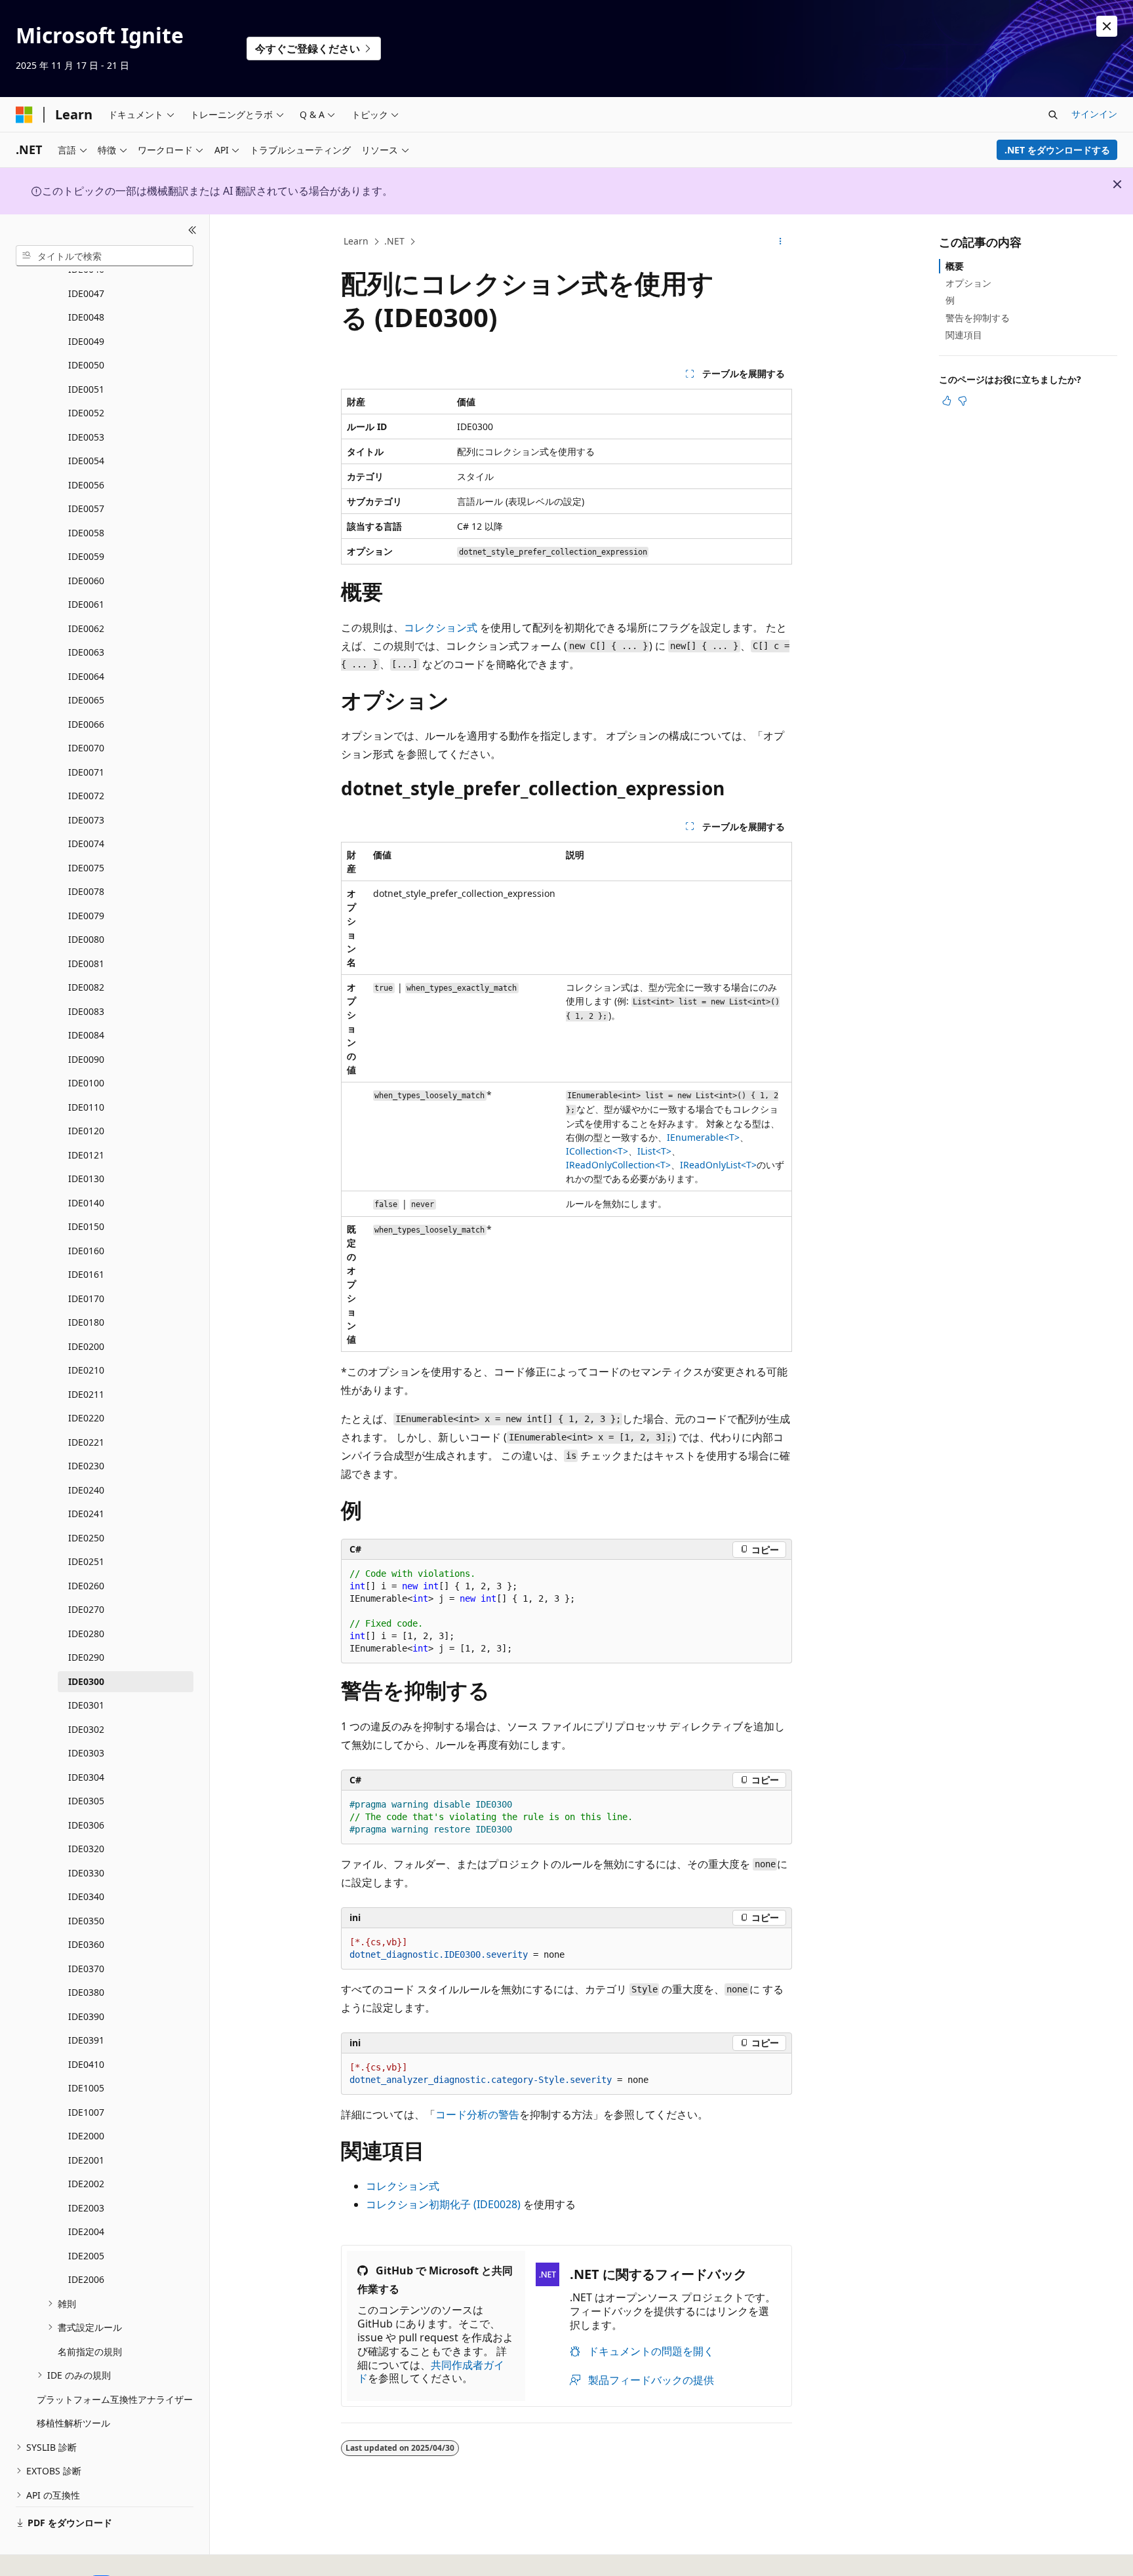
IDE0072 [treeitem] (86, 796)
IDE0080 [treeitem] (86, 939)
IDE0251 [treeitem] (86, 1561)
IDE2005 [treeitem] (86, 2256)
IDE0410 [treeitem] (86, 2064)
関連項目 (964, 335)
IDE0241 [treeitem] (86, 1514)
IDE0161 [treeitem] (86, 1274)
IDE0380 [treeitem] (86, 1992)
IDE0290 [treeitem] (86, 1657)
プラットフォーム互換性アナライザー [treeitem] (115, 2399)
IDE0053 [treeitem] (86, 437)
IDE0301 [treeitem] (86, 1705)
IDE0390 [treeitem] (86, 2016)
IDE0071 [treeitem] (86, 772)
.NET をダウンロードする (1057, 150)
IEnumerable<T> (703, 1137)
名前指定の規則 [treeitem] (90, 2351)
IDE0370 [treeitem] (86, 1969)
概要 (955, 266)
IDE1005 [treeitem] (86, 2088)
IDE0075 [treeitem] (86, 868)
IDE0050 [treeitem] (86, 365)
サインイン (1094, 114)
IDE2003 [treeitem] (86, 2208)
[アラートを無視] (1107, 26)
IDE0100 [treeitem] (86, 1083)
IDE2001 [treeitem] (86, 2160)
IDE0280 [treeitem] (86, 1634)
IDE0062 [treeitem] (86, 628)
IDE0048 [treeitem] (86, 317)
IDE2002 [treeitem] (86, 2184)
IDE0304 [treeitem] (86, 1777)
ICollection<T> (597, 1151)
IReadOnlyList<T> (718, 1165)
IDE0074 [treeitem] (86, 843)
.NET (394, 241)
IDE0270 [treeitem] (86, 1609)
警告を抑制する (978, 318)
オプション (968, 283)
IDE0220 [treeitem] (86, 1418)
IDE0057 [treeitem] (86, 508)
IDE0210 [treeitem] (86, 1370)
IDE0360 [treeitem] (86, 1944)
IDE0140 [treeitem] (86, 1203)
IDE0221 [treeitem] (86, 1442)
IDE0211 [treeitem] (86, 1394)
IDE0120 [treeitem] (86, 1131)
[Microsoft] (24, 115)
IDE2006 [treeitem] (86, 2279)
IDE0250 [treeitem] (86, 1538)
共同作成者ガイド (431, 2372)
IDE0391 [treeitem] (86, 2040)
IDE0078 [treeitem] (86, 891)
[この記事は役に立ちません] (963, 401)
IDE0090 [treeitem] (86, 1059)
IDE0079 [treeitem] (86, 916)
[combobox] (105, 256)
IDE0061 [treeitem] (86, 604)
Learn (356, 241)
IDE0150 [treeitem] (86, 1226)
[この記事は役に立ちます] (947, 401)
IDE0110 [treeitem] (86, 1107)
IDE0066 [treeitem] (86, 724)
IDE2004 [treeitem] (86, 2231)
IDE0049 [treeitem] (86, 341)
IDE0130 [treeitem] (86, 1179)
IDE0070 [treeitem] (86, 748)
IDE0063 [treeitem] (86, 652)
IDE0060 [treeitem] (86, 581)
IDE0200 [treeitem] (86, 1346)
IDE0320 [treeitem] (86, 1849)
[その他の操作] (781, 242)
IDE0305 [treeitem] (86, 1801)
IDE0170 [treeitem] (86, 1298)
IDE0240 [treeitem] (86, 1490)
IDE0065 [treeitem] (86, 700)
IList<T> (654, 1151)
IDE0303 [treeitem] (86, 1753)
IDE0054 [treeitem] (86, 461)
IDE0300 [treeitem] (86, 1681)
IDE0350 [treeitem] (86, 1921)
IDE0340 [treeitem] (86, 1896)
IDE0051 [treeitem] (86, 389)
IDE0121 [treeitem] (86, 1155)
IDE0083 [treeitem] (86, 1011)
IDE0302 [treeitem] (86, 1729)
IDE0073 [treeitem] (86, 820)
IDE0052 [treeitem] (86, 413)
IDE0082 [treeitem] (86, 987)
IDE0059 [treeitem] (86, 556)
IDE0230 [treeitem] (86, 1466)
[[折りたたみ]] (192, 230)
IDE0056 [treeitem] (86, 485)
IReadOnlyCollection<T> (618, 1165)
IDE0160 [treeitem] (86, 1251)
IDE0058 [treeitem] (86, 533)
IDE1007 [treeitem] (86, 2112)
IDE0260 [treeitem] (86, 1586)
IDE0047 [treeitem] (86, 293)
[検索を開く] (1053, 115)
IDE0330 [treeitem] (86, 1873)
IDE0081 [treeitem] (86, 963)
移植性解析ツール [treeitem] (73, 2423)
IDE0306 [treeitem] (86, 1825)
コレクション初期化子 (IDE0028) (443, 2204)
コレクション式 (441, 627)
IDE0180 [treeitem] (86, 1322)
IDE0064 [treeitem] (86, 676)
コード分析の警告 (477, 2114)
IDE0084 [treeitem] (86, 1035)
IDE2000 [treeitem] (86, 2136)
